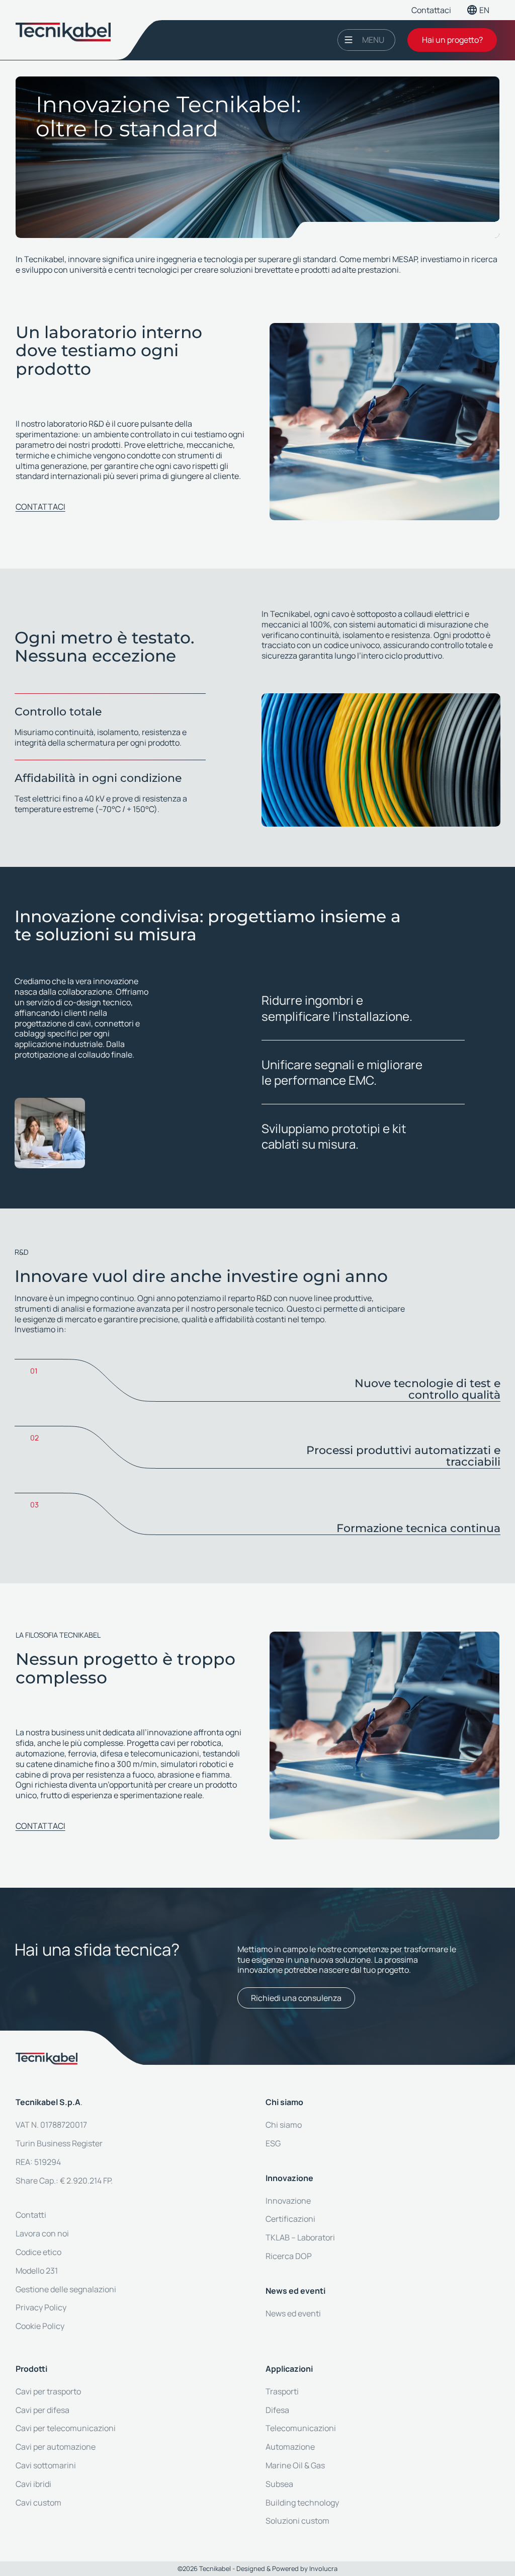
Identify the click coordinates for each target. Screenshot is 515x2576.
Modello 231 (37, 2271)
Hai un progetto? (452, 40)
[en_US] (483, 10)
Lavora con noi (42, 2233)
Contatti (31, 2215)
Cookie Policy (40, 2326)
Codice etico (38, 2252)
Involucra (323, 2568)
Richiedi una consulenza (296, 1998)
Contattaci (431, 10)
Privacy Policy (41, 2307)
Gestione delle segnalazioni (66, 2289)
